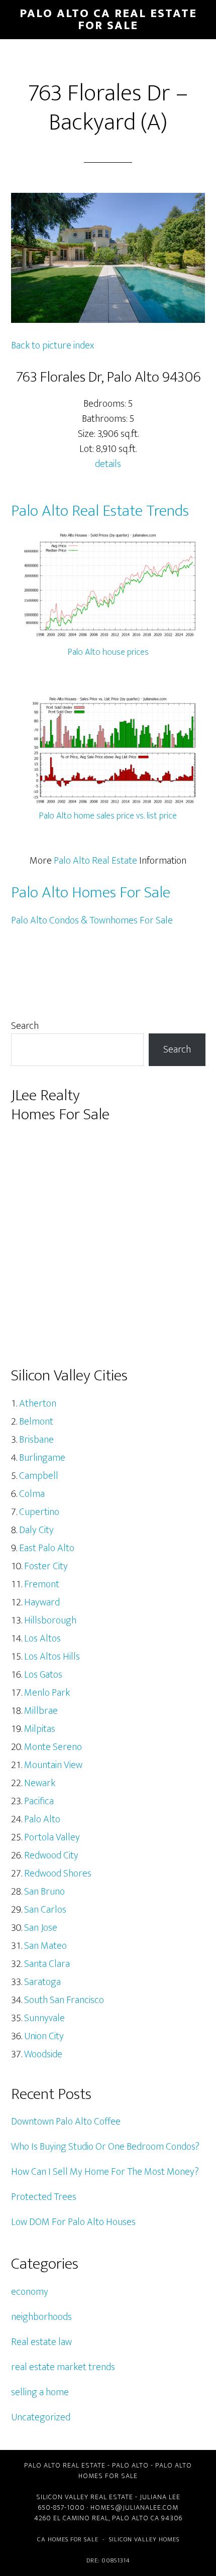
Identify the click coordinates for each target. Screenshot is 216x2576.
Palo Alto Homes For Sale (91, 893)
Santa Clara (47, 1964)
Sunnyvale (44, 2018)
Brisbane (36, 1440)
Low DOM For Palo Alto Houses (73, 2222)
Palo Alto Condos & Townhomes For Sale (92, 920)
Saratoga (42, 1982)
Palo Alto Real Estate (95, 861)
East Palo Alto (47, 1548)
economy (30, 2292)
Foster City (46, 1566)
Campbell (39, 1476)
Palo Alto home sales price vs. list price (108, 816)
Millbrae (41, 1711)
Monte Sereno (53, 1747)
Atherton (38, 1403)
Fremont (42, 1584)
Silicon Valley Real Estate (85, 2497)
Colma (32, 1494)
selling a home (40, 2392)
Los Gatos (43, 1675)
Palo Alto (42, 1819)
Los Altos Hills (52, 1657)
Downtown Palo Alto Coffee (66, 2122)
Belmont (36, 1422)
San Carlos (45, 1910)
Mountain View (53, 1765)
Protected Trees (44, 2197)
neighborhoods (41, 2317)
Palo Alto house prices (108, 652)
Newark (40, 1783)
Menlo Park (47, 1693)
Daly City (36, 1530)
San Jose (41, 1928)
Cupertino (39, 1512)
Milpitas (40, 1729)
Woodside (43, 2054)
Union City (44, 2036)
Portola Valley (52, 1837)
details (108, 464)
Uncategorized (41, 2417)
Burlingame (42, 1458)
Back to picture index (52, 345)
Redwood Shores (58, 1874)
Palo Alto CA (136, 2518)
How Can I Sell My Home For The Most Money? (105, 2172)
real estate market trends (63, 2367)
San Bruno (44, 1892)
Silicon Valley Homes (144, 2539)
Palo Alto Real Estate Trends (100, 511)
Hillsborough (50, 1620)
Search (25, 1026)
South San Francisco (64, 2000)
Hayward (42, 1602)
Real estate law (41, 2342)
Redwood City (51, 1855)
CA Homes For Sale (68, 2539)
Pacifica (39, 1801)
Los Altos (42, 1638)
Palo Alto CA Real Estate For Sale (108, 20)
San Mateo (45, 1946)
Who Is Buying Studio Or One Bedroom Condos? (105, 2147)
